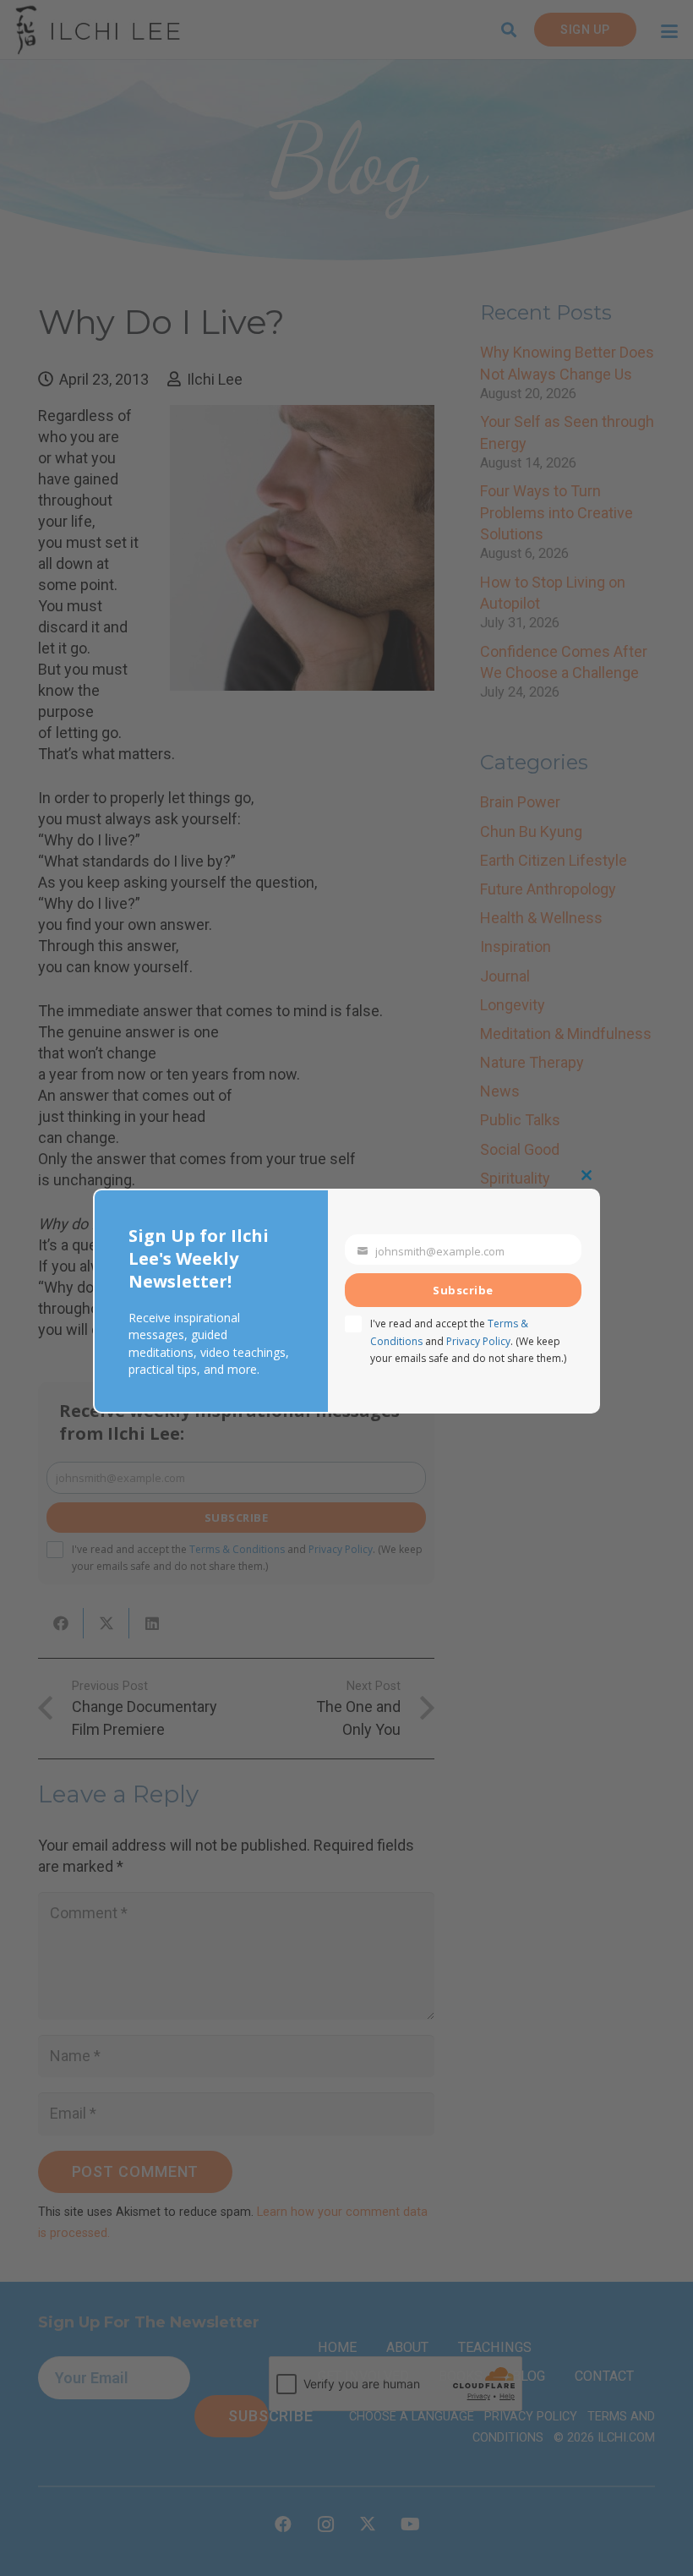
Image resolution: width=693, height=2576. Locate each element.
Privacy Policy (478, 1341)
